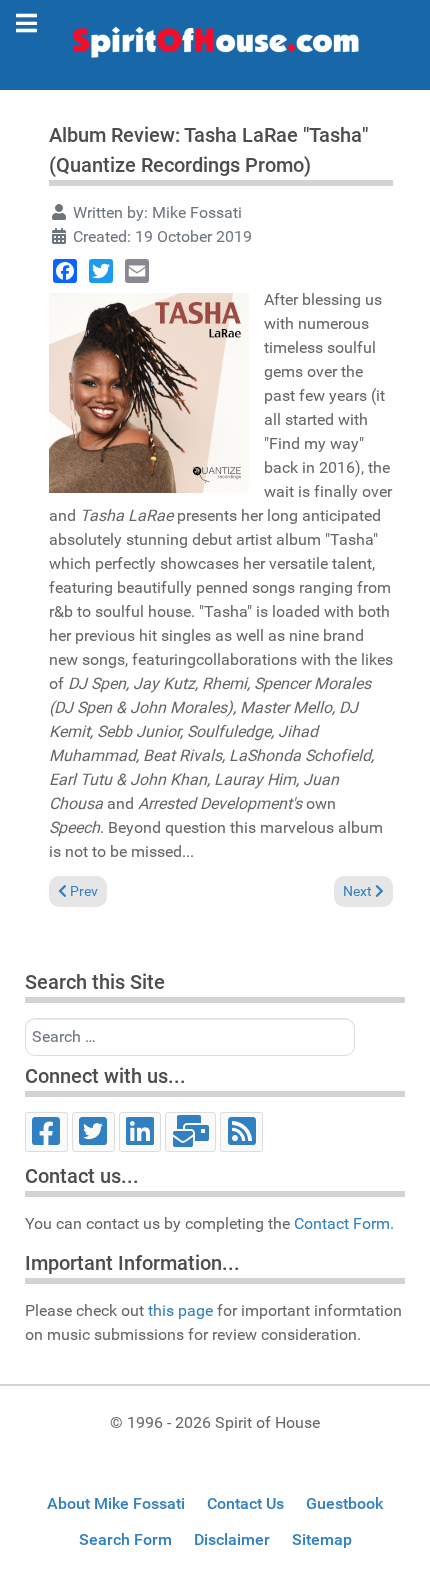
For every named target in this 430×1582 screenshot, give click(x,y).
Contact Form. (344, 1223)
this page (180, 1310)
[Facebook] (65, 271)
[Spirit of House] (215, 47)
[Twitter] (101, 271)
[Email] (137, 271)
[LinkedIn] (140, 1132)
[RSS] (241, 1132)
